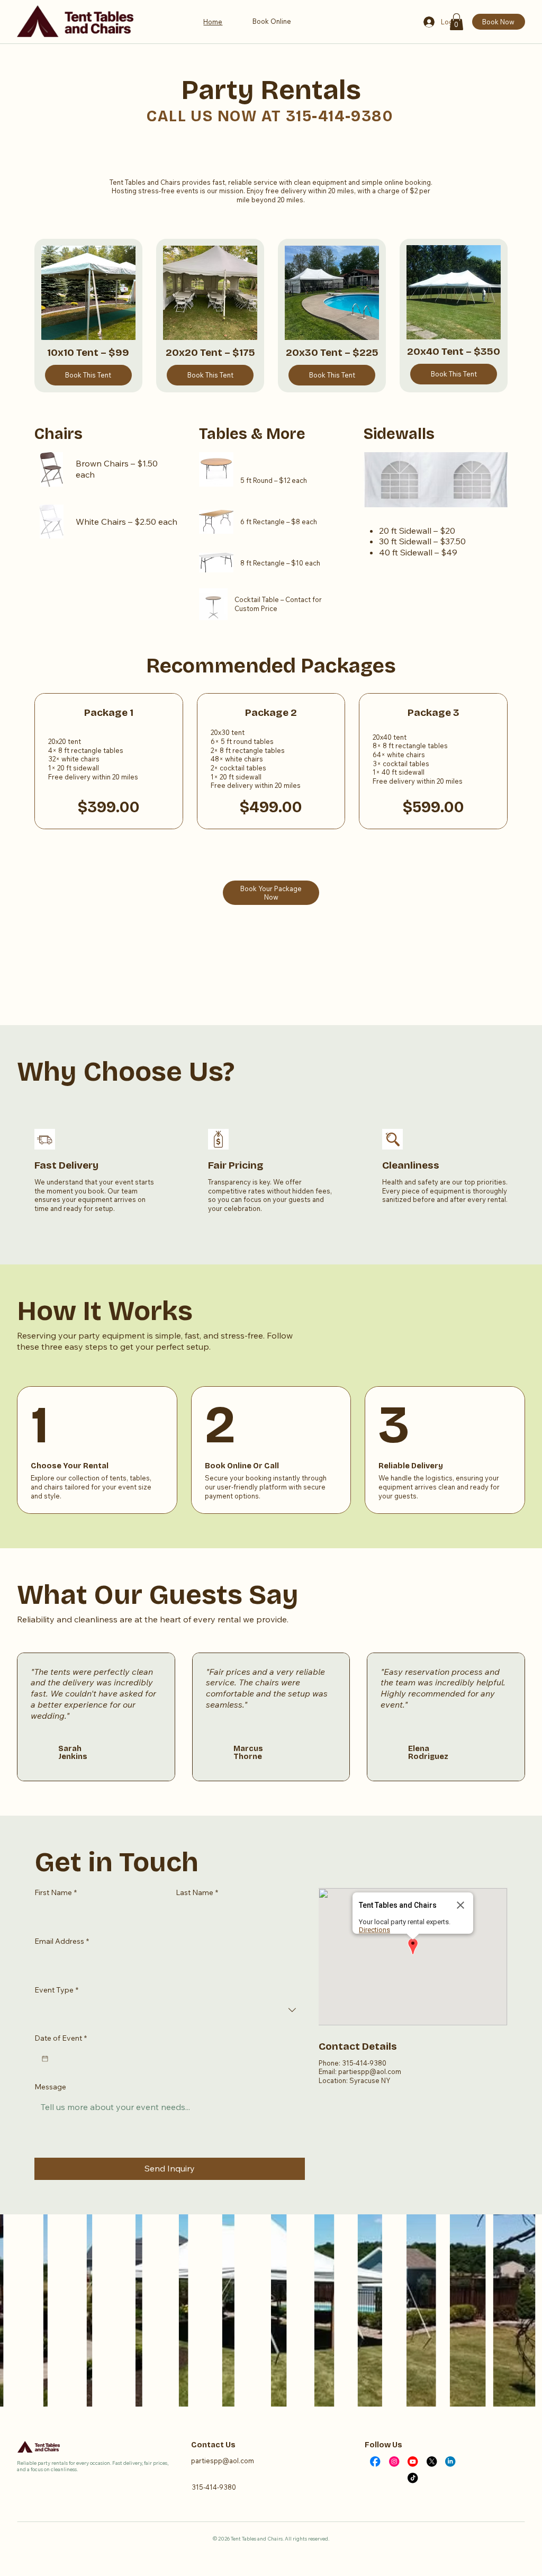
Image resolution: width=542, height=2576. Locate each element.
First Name (56, 1892)
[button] (457, 22)
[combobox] (170, 2010)
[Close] (460, 1905)
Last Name (197, 1892)
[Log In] (429, 22)
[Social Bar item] (375, 2461)
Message (50, 2087)
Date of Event (61, 2038)
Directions (374, 1930)
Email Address (62, 1941)
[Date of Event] (45, 2059)
